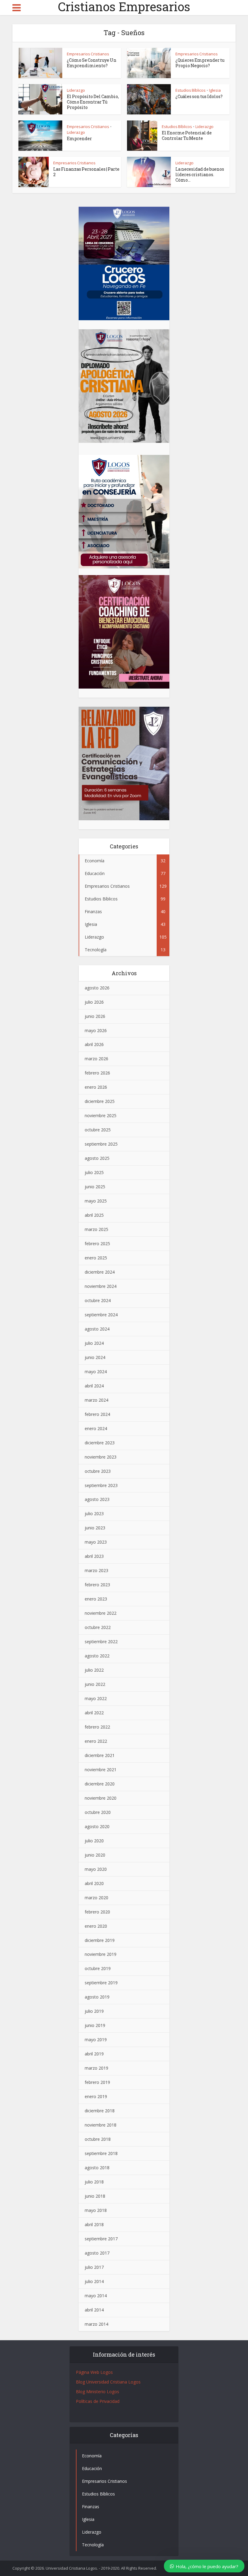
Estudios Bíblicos (191, 90)
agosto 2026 (97, 988)
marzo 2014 (96, 2324)
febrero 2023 (97, 1585)
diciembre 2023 (100, 1443)
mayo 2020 (96, 1869)
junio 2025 (95, 1187)
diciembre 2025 (100, 1101)
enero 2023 (96, 1599)
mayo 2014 (96, 2296)
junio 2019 (95, 2025)
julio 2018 (94, 2182)
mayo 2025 (96, 1201)
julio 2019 (94, 2011)
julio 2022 (94, 1670)
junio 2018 (95, 2196)
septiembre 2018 (101, 2153)
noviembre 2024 (101, 1286)
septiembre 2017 (101, 2239)
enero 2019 (96, 2096)
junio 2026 (95, 1016)
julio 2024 (94, 1343)
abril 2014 (94, 2310)
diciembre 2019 (100, 1940)
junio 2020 (95, 1855)
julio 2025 (94, 1172)
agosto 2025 (97, 1158)
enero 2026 (96, 1087)
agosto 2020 (97, 1826)
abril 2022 (94, 1713)
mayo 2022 (96, 1698)
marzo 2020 (96, 1898)
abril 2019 (94, 2054)
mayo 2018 (96, 2210)
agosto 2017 (97, 2253)
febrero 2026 (97, 1073)
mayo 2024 (96, 1372)
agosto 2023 (97, 1499)
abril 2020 (94, 1883)
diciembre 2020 (100, 1784)
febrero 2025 (97, 1244)
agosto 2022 (97, 1656)
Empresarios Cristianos (88, 54)
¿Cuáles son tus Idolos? (199, 96)
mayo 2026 (96, 1030)
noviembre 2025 (101, 1115)
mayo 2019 (96, 2040)
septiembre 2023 (101, 1485)
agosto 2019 (97, 1997)
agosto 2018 (97, 2168)
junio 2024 (95, 1357)
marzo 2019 (96, 2068)
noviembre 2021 (101, 1770)
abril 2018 (94, 2224)
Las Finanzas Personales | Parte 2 (86, 172)
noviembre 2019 (101, 1954)
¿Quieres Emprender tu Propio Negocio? (200, 63)
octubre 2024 (98, 1300)
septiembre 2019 (101, 1983)
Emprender (79, 138)
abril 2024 (94, 1386)
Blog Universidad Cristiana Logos (108, 2382)
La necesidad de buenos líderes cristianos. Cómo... (200, 174)
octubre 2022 (98, 1627)
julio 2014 (94, 2281)
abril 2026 (94, 1044)
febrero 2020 (97, 1912)
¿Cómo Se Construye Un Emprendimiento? (92, 63)
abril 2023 (94, 1556)
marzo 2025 (96, 1229)
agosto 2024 (97, 1329)
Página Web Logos (94, 2372)
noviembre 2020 (101, 1798)
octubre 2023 (98, 1471)
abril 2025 (94, 1215)
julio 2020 (94, 1841)
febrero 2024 (97, 1414)
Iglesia (215, 90)
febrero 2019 (97, 2082)
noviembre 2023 (101, 1457)
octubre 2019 (98, 1968)
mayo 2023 (96, 1542)
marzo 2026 (96, 1059)
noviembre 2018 (101, 2125)
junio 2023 (95, 1528)
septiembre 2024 (101, 1315)
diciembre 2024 (100, 1272)
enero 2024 (96, 1428)
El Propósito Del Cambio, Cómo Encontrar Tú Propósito (93, 102)
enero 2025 (96, 1258)
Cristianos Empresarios (124, 7)
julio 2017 (94, 2267)
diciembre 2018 (100, 2111)
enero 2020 (96, 1926)
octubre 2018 (98, 2139)
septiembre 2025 (101, 1144)
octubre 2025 (98, 1130)
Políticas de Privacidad (98, 2401)
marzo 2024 (96, 1400)
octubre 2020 (98, 1812)
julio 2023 (94, 1513)
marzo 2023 (96, 1570)
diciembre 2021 (100, 1755)
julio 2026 (94, 1002)
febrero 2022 (97, 1727)
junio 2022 (95, 1684)
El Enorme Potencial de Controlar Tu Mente (187, 135)
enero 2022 (96, 1741)
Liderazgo (76, 90)
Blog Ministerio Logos (98, 2392)
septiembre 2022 (101, 1642)
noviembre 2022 (101, 1613)
